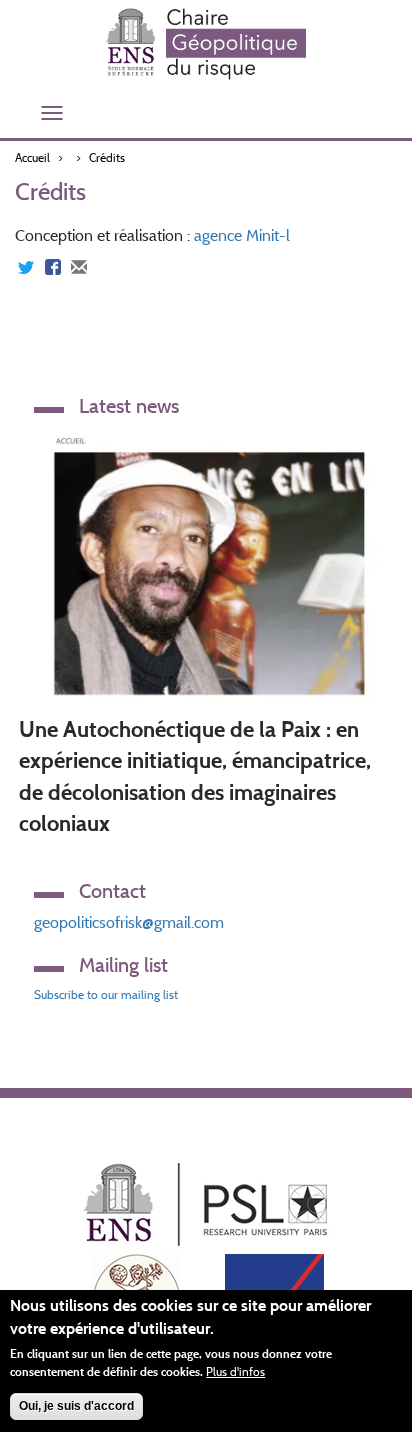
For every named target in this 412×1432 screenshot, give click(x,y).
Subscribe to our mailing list (106, 994)
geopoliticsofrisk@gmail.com (129, 922)
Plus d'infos (235, 1371)
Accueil (32, 157)
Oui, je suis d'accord (76, 1406)
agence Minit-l (242, 235)
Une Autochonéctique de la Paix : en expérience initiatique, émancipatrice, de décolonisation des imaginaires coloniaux (195, 776)
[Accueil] (206, 44)
